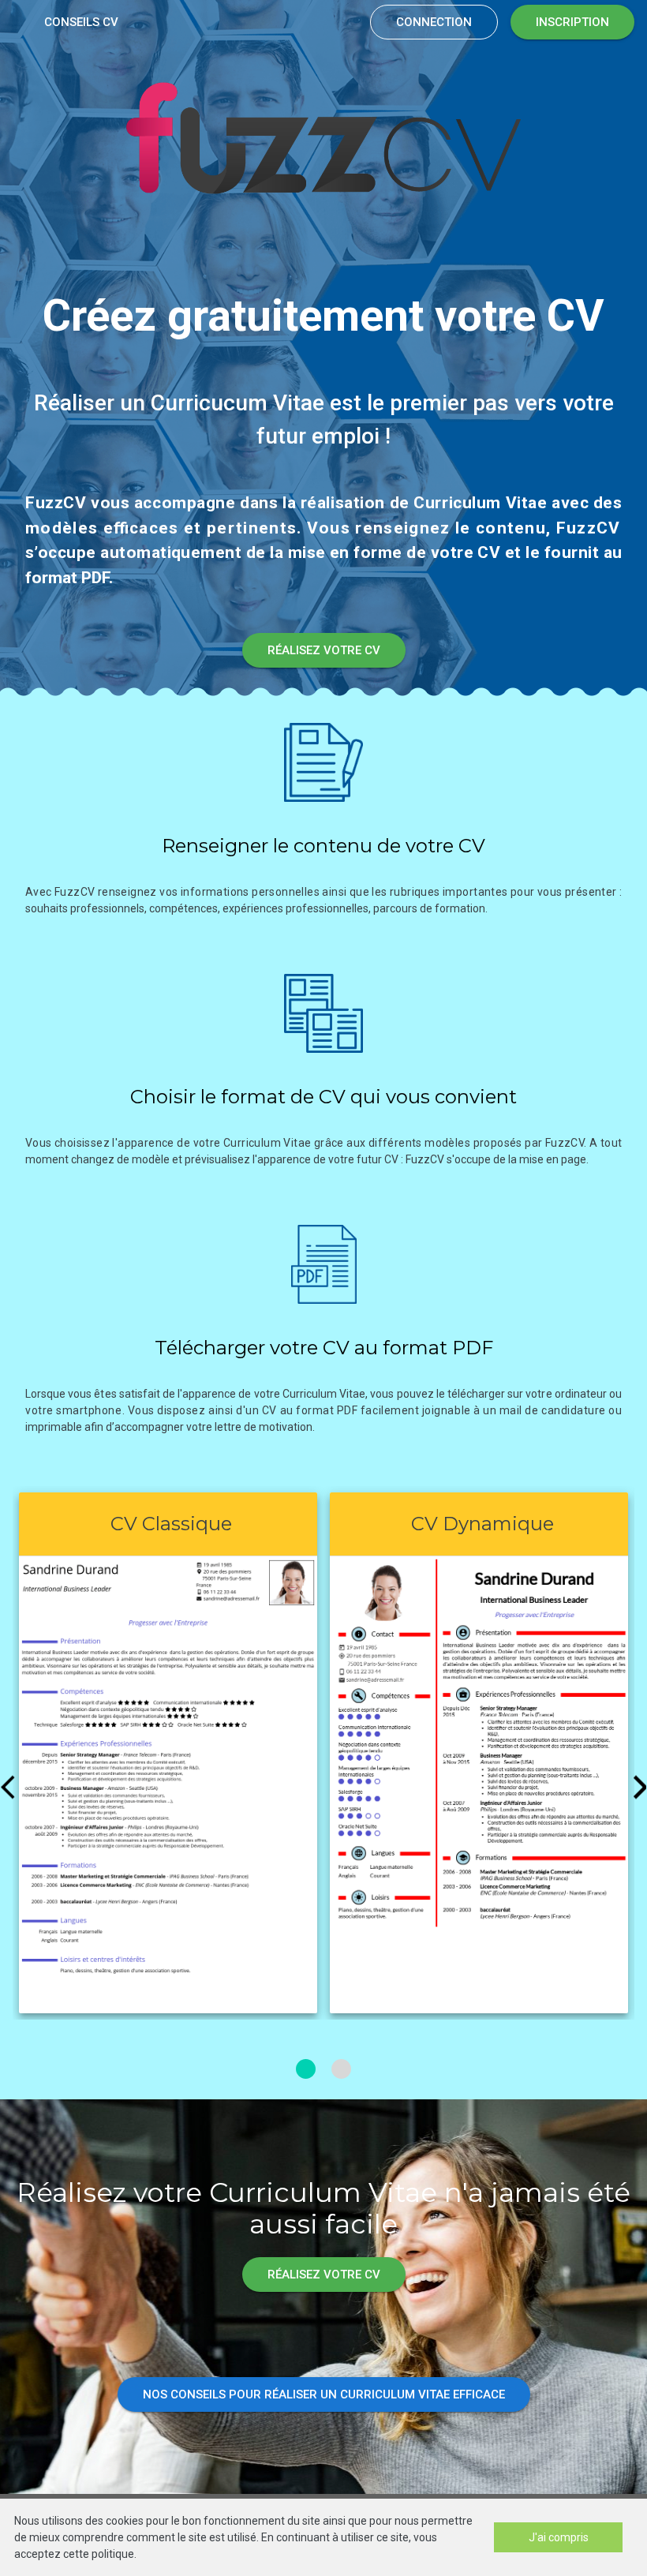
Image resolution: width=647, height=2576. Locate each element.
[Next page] (636, 1786)
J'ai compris (559, 2537)
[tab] (306, 2069)
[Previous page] (11, 1786)
